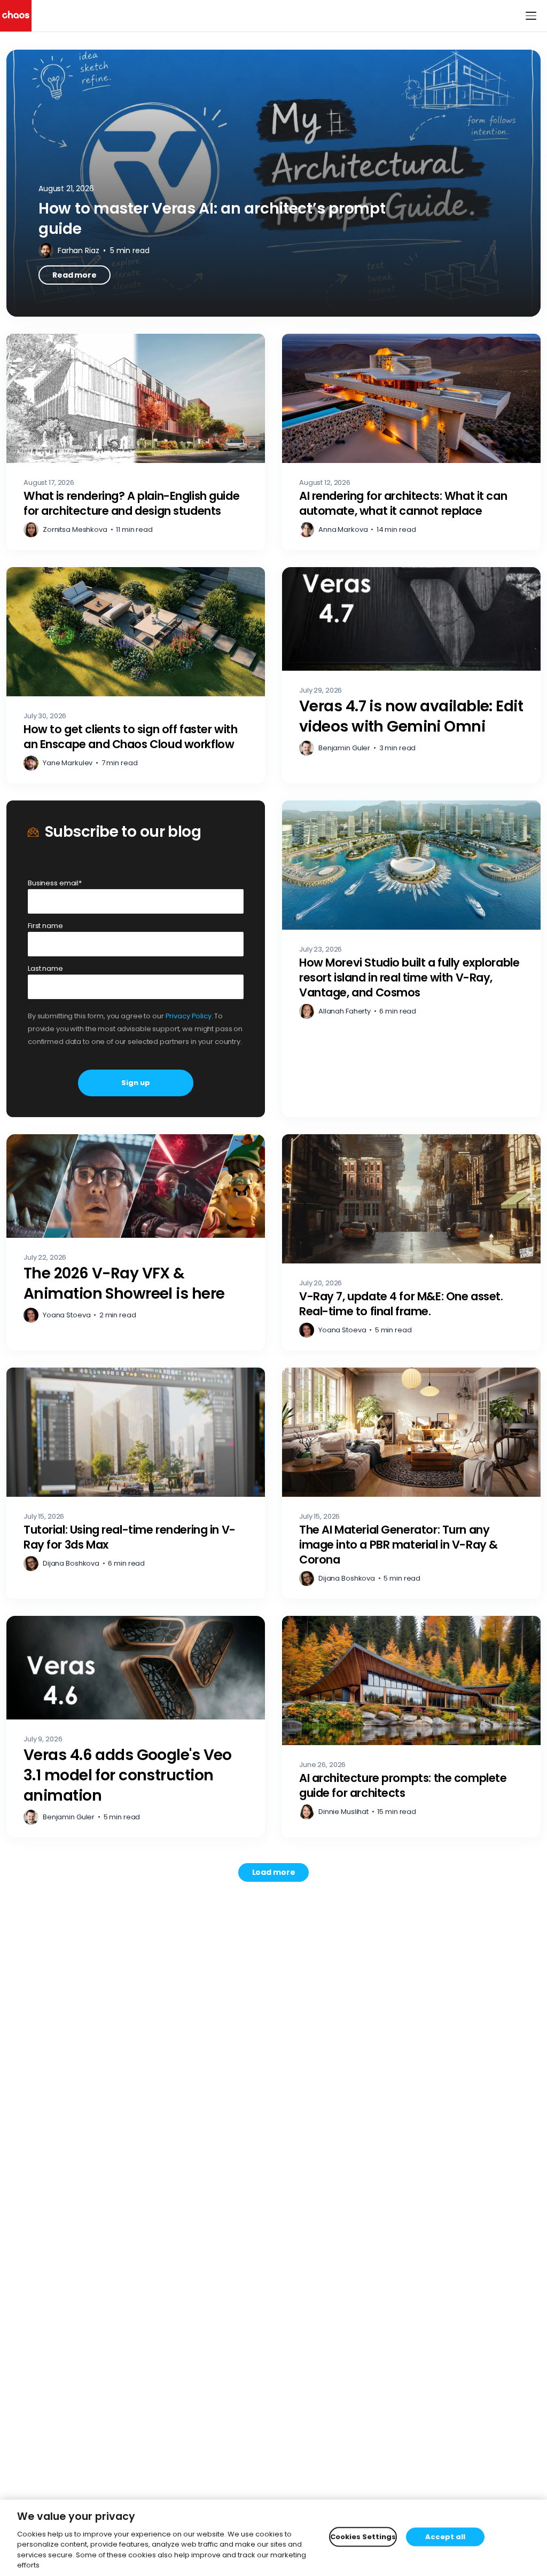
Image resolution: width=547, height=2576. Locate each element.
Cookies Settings (363, 2537)
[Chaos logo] (16, 16)
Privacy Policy (189, 1016)
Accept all (445, 2537)
